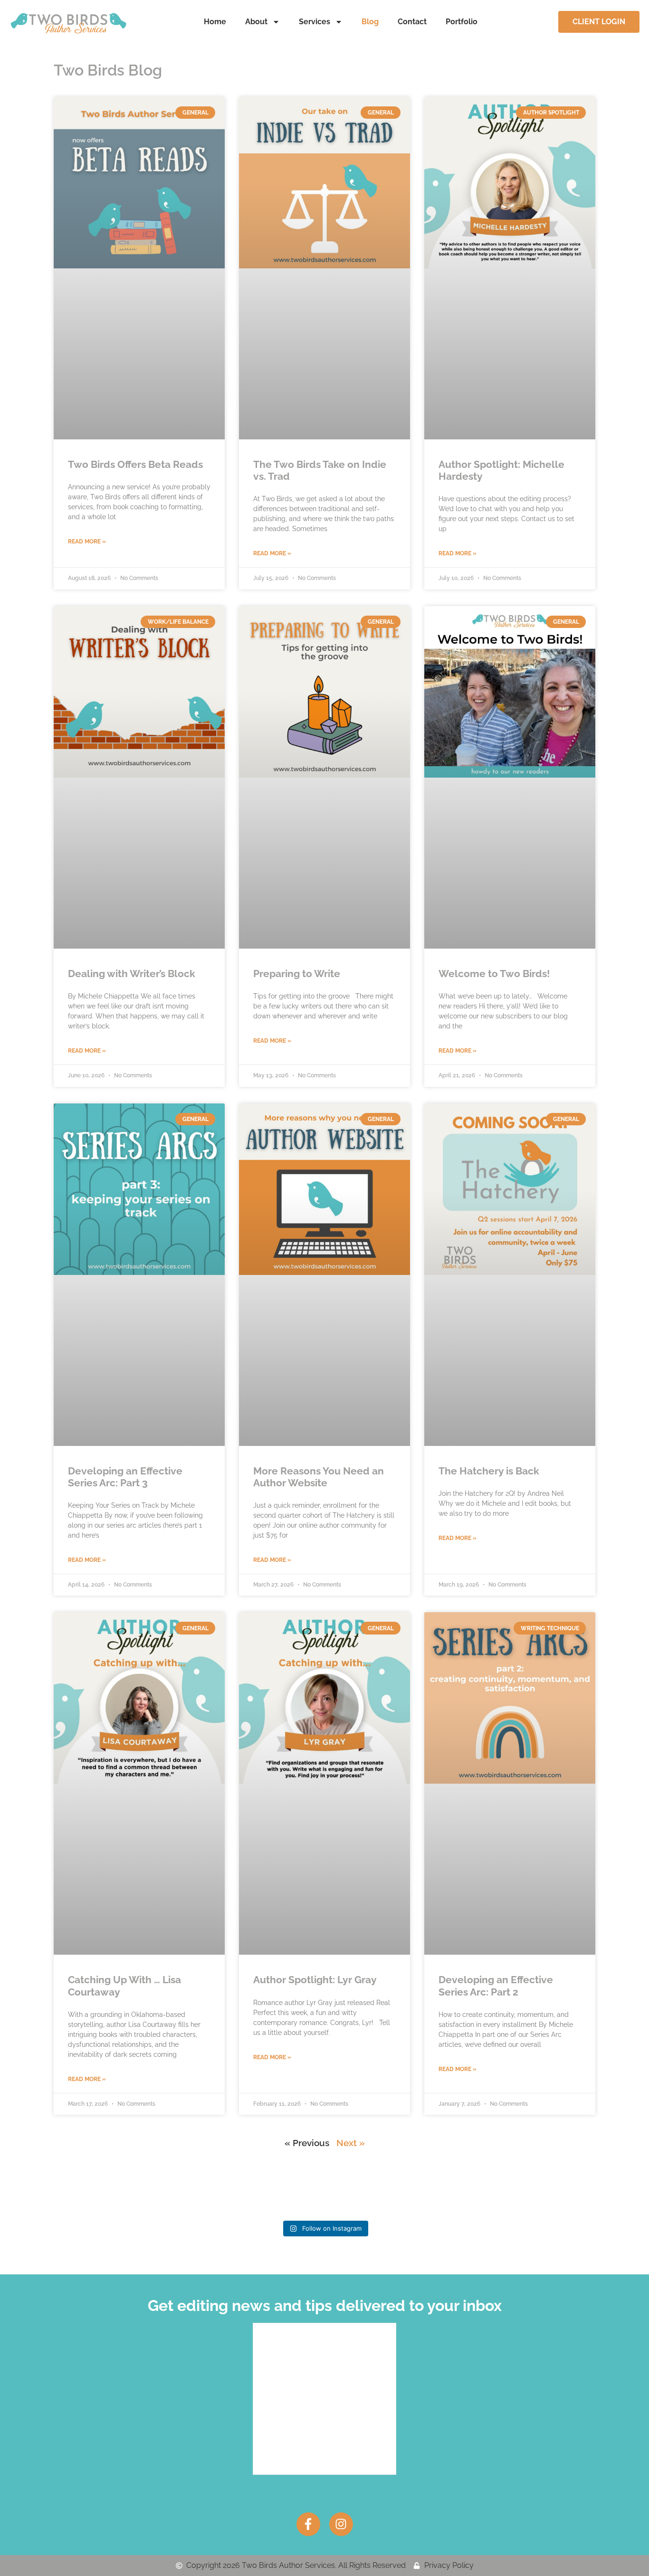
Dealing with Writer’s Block (132, 974)
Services (315, 22)
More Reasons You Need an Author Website (319, 1477)
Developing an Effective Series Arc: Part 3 (125, 1477)
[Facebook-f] (308, 2524)
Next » (351, 2143)
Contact (412, 22)
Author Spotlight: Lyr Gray (315, 1980)
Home (215, 22)
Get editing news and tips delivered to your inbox (325, 2305)
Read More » (87, 542)
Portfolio (462, 22)
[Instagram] (341, 2524)
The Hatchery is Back (489, 1471)
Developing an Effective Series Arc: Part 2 (496, 1986)
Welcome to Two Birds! (494, 974)
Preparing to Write (297, 974)
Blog (370, 22)
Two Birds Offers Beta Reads (135, 464)
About (256, 22)
